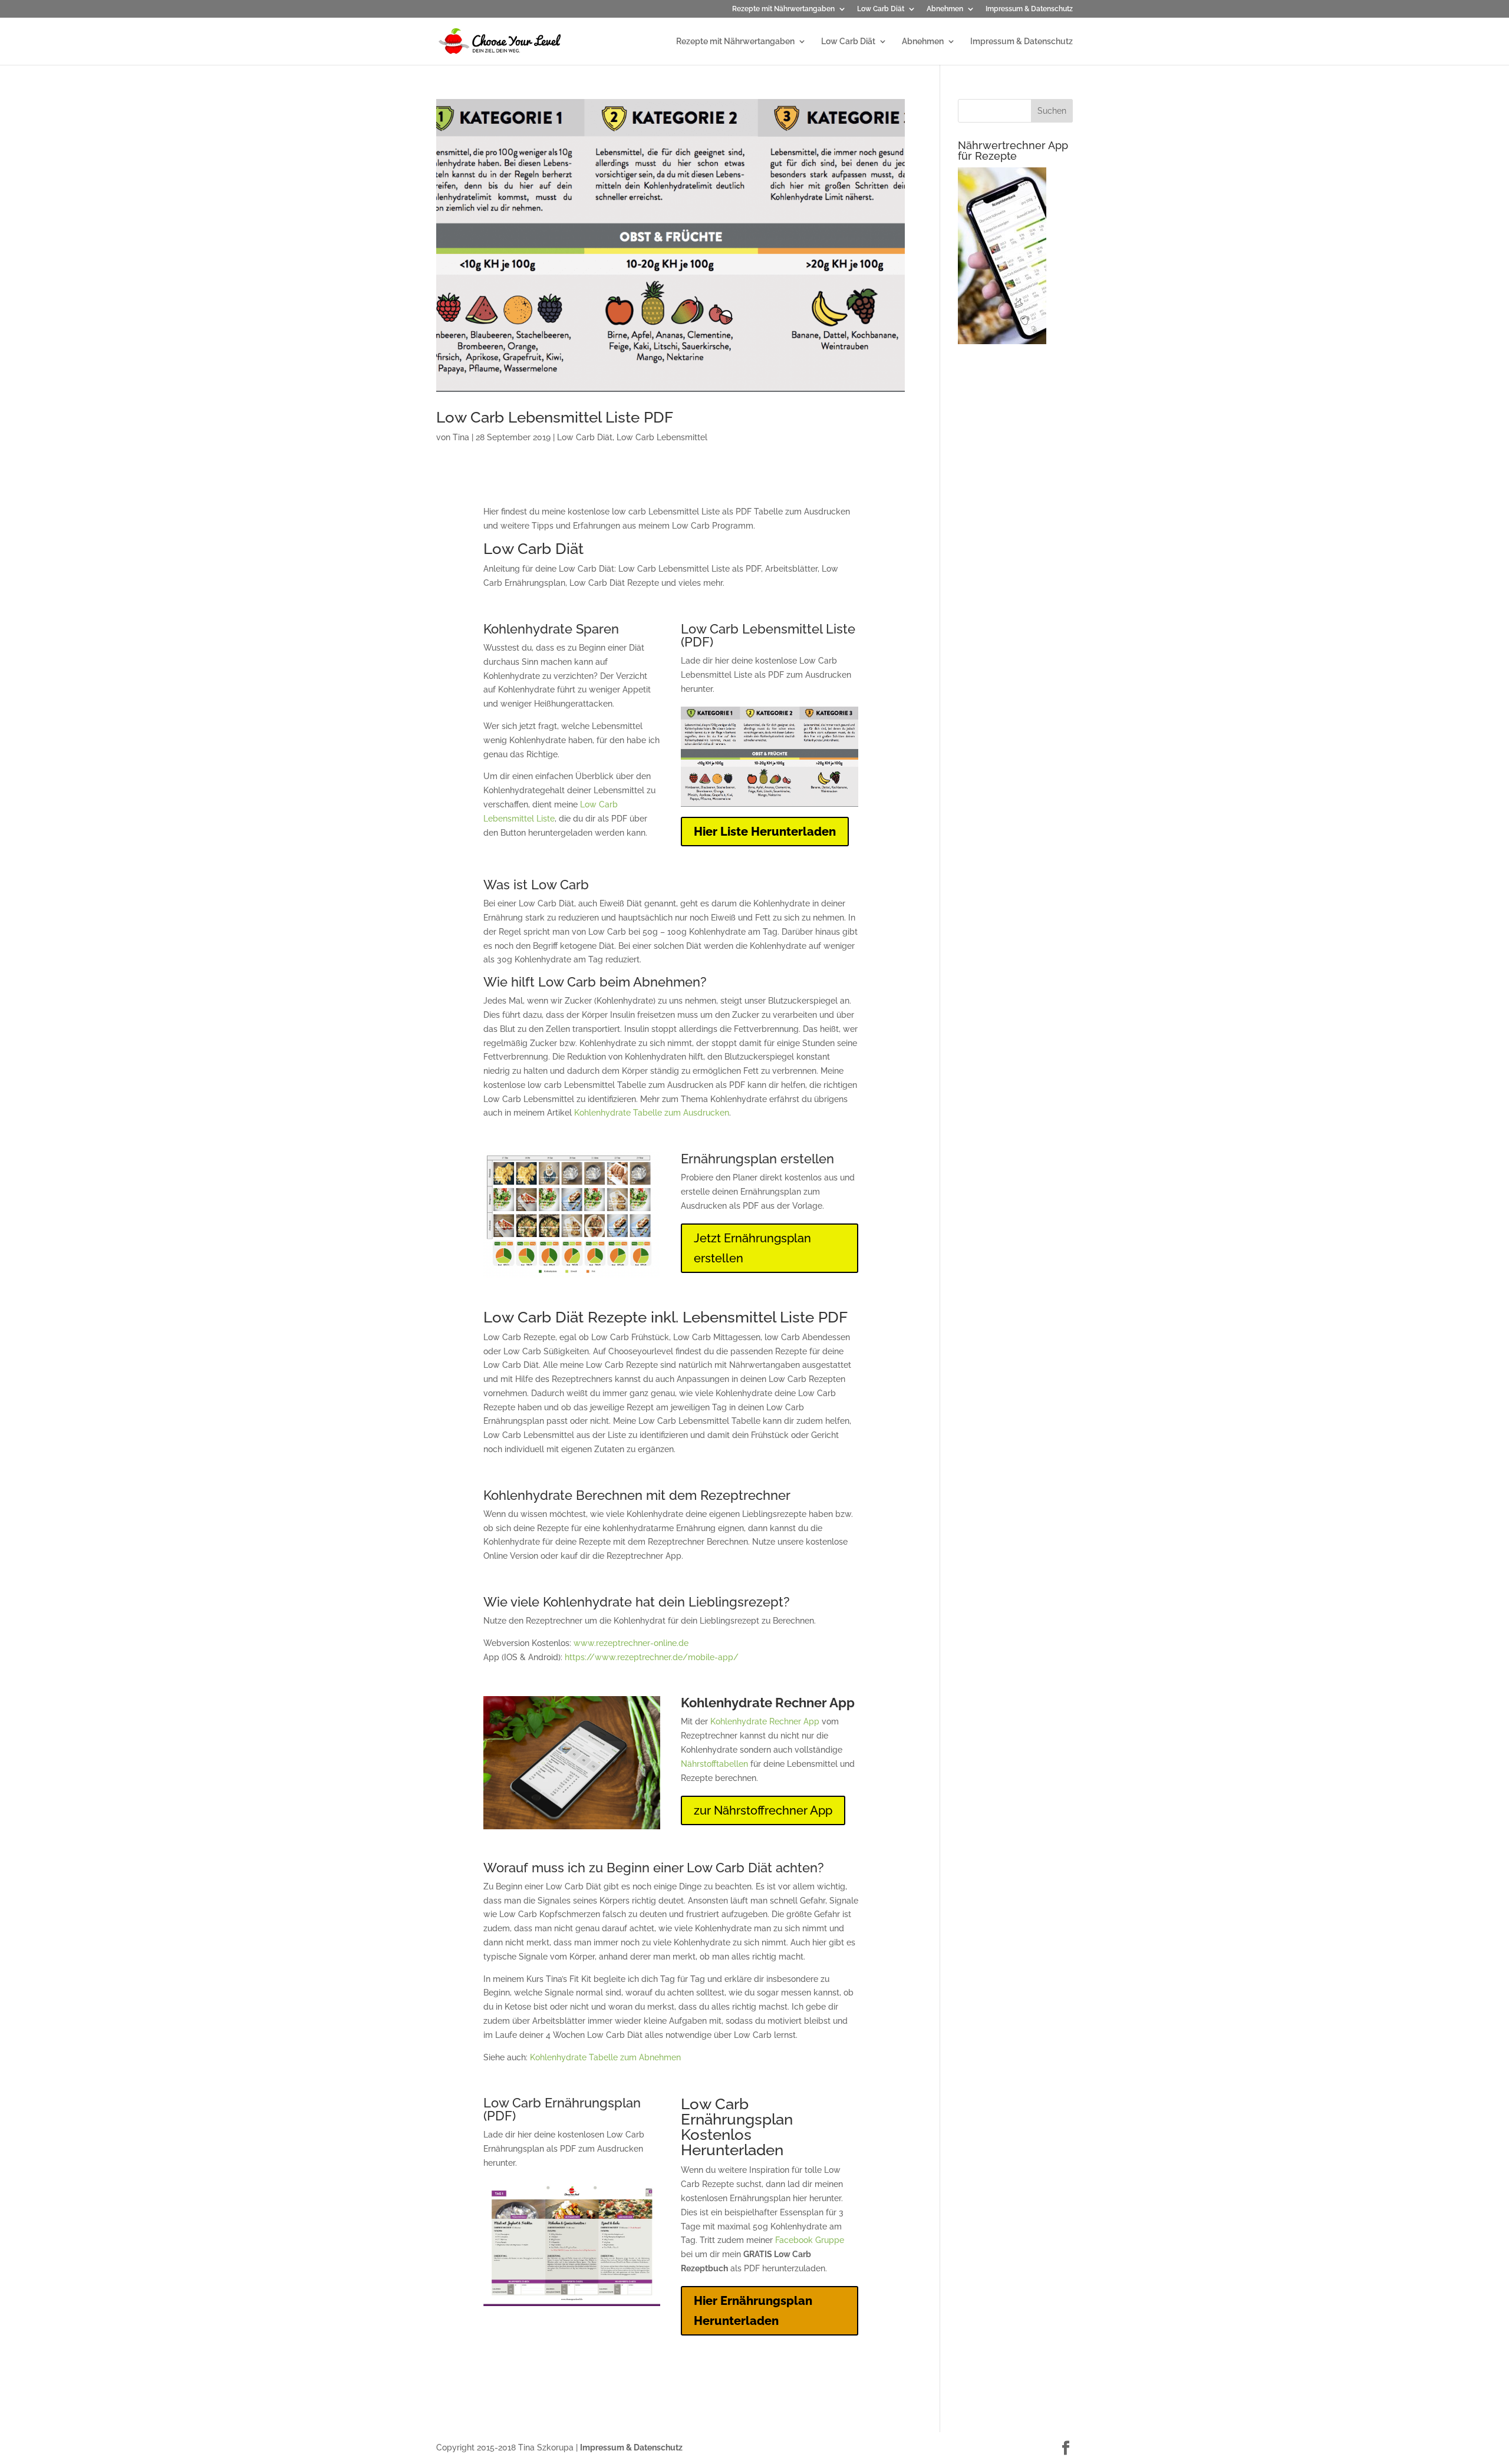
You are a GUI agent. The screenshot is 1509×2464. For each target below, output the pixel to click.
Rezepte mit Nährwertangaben (783, 9)
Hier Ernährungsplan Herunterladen (753, 2311)
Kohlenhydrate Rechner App (765, 1721)
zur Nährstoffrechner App (763, 1810)
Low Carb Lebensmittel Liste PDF (555, 417)
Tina (461, 437)
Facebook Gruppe (810, 2240)
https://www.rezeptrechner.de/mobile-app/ (652, 1657)
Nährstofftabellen (714, 1764)
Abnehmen (945, 9)
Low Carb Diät (881, 9)
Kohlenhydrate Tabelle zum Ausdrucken (652, 1113)
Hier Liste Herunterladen (765, 832)
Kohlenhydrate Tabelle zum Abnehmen (605, 2057)
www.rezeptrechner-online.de (631, 1643)
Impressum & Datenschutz (1029, 9)
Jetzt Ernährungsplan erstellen (752, 1248)
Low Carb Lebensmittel (662, 437)
